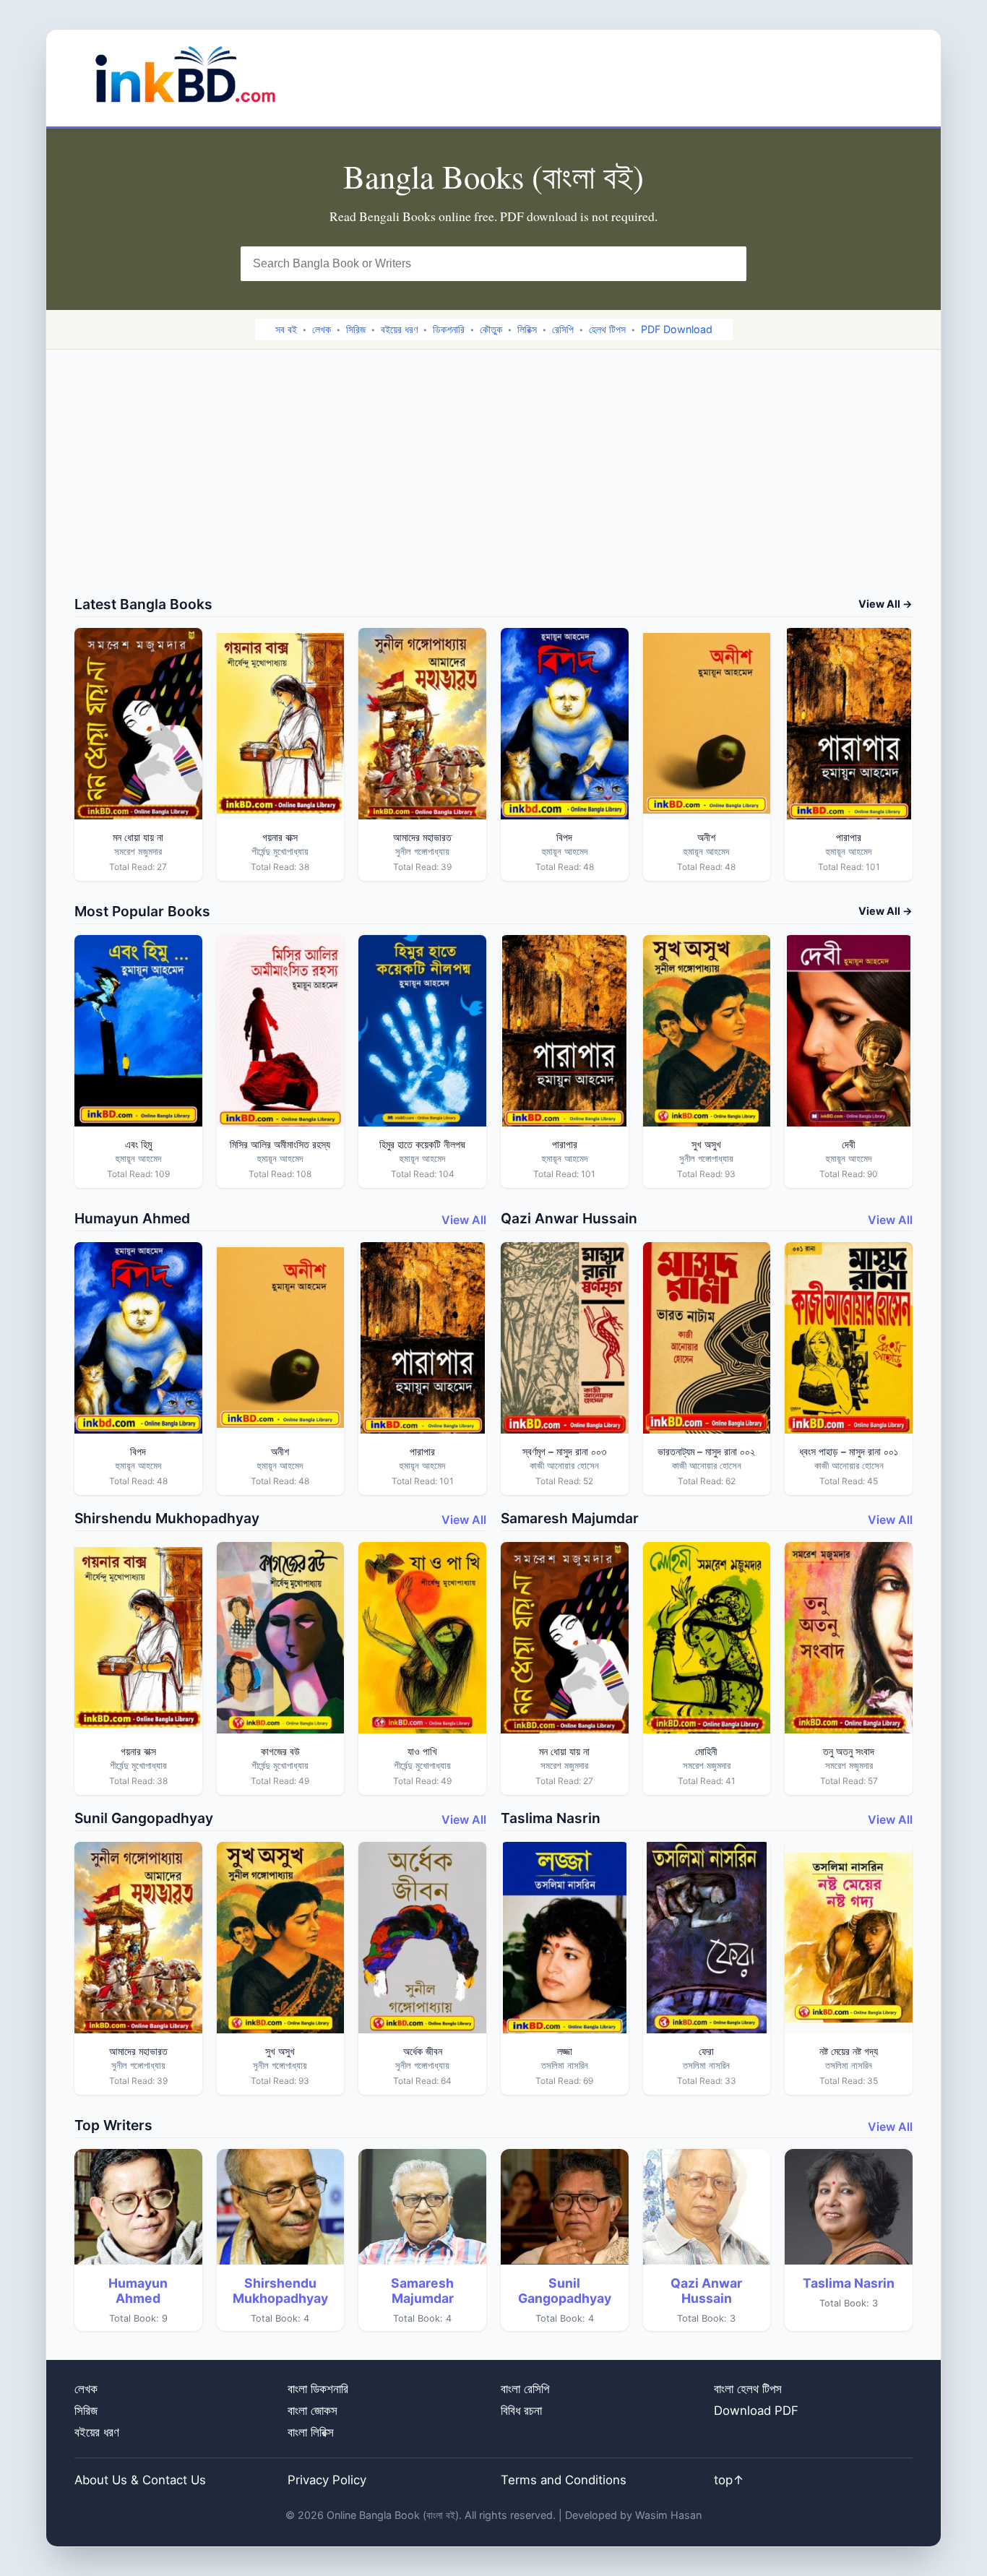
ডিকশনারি (449, 329)
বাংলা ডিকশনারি (318, 2389)
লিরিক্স (527, 329)
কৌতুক (491, 329)
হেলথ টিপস (607, 329)
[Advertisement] (493, 487)
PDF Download (677, 329)
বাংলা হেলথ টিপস (748, 2389)
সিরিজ (356, 329)
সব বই (286, 329)
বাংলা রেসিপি (525, 2389)
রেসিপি (563, 329)
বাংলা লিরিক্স (311, 2432)
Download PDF (756, 2411)
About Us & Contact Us (140, 2480)
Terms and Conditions (564, 2480)
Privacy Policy (327, 2480)
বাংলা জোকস (313, 2411)
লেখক (322, 329)
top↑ (729, 2480)
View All (464, 1220)
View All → (885, 604)
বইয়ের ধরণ (399, 329)
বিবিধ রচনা (521, 2411)
